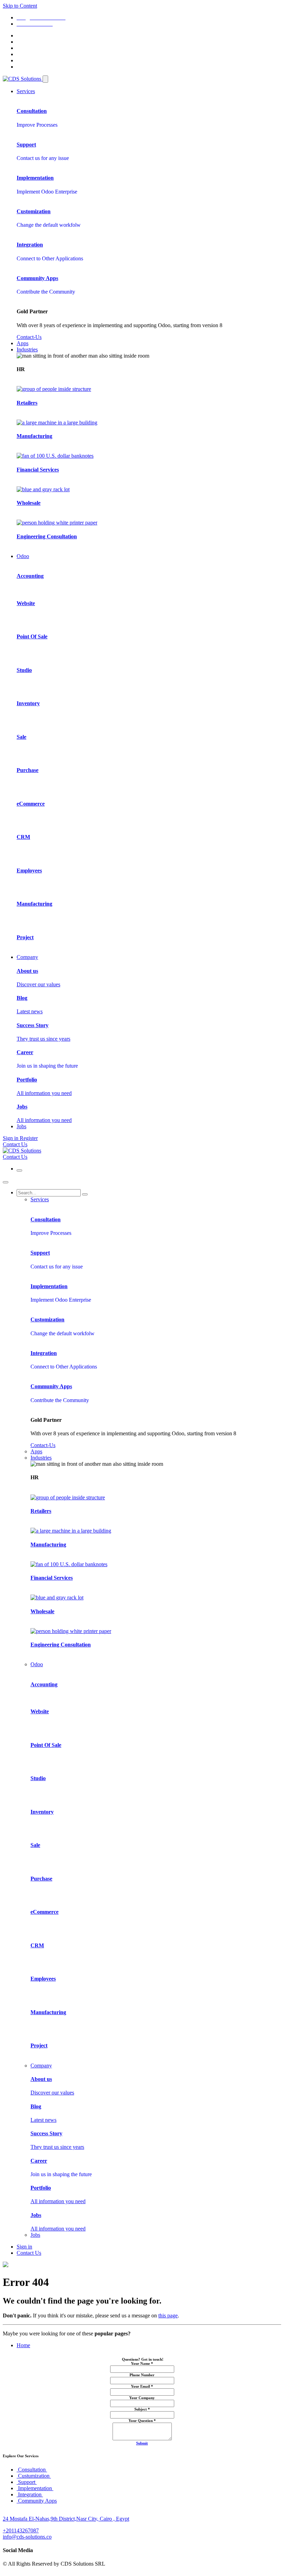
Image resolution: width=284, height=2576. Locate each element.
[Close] (6, 1182)
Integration (30, 2494)
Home (23, 2345)
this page (168, 2315)
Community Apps (37, 2501)
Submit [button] (142, 2443)
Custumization (34, 2476)
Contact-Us (29, 337)
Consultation (32, 2470)
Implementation (35, 2488)
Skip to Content (20, 6)
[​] (45, 79)
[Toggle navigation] (19, 1170)
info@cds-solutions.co (27, 2537)
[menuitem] (26, 91)
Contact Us (15, 1144)
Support (27, 2482)
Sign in (24, 2247)
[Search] (85, 1194)
